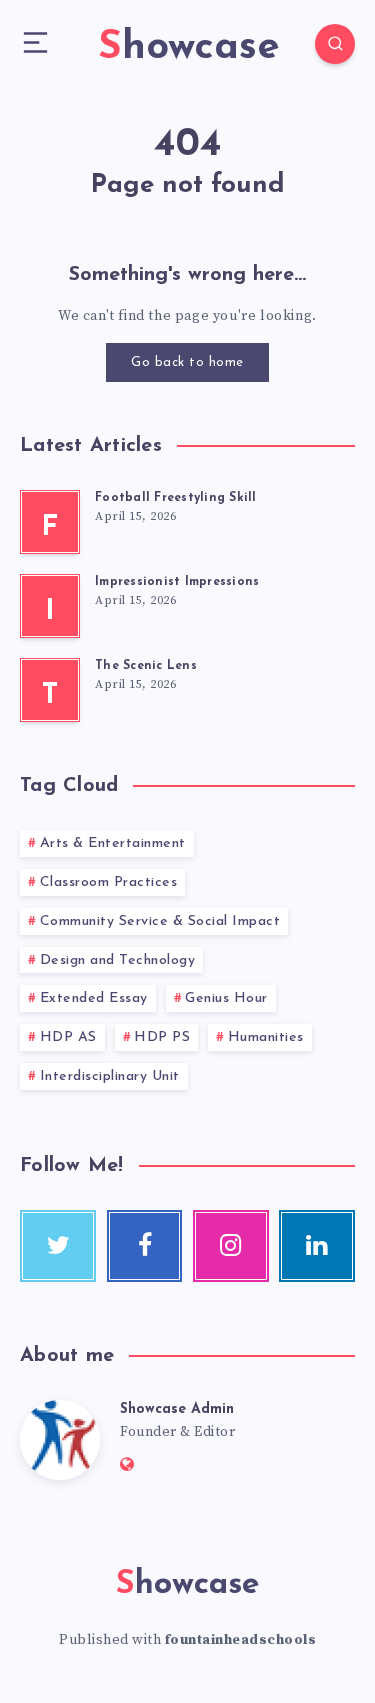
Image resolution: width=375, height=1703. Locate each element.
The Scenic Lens (146, 666)
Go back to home (187, 362)
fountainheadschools (241, 1640)
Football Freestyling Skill (176, 498)
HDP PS (162, 1037)
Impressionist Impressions (177, 582)
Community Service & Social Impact (160, 921)
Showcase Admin (177, 1409)
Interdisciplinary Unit (110, 1076)
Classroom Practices (109, 882)
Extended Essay (94, 998)
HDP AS (68, 1037)
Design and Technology (118, 960)
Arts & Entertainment (113, 843)
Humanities (266, 1037)
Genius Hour (226, 998)
